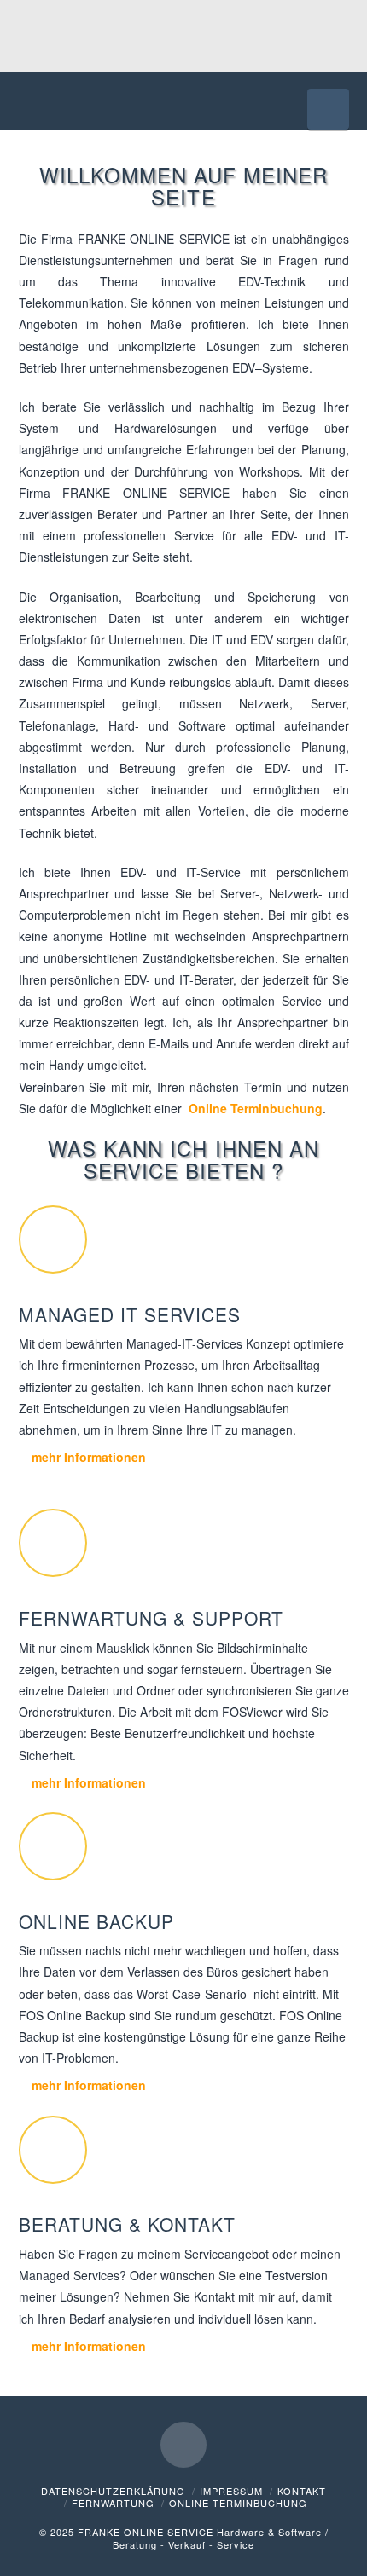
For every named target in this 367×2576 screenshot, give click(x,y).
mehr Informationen (87, 1457)
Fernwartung (113, 2503)
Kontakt (302, 2491)
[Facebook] (183, 2445)
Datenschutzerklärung (113, 2491)
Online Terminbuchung (256, 1108)
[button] (328, 109)
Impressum (231, 2491)
